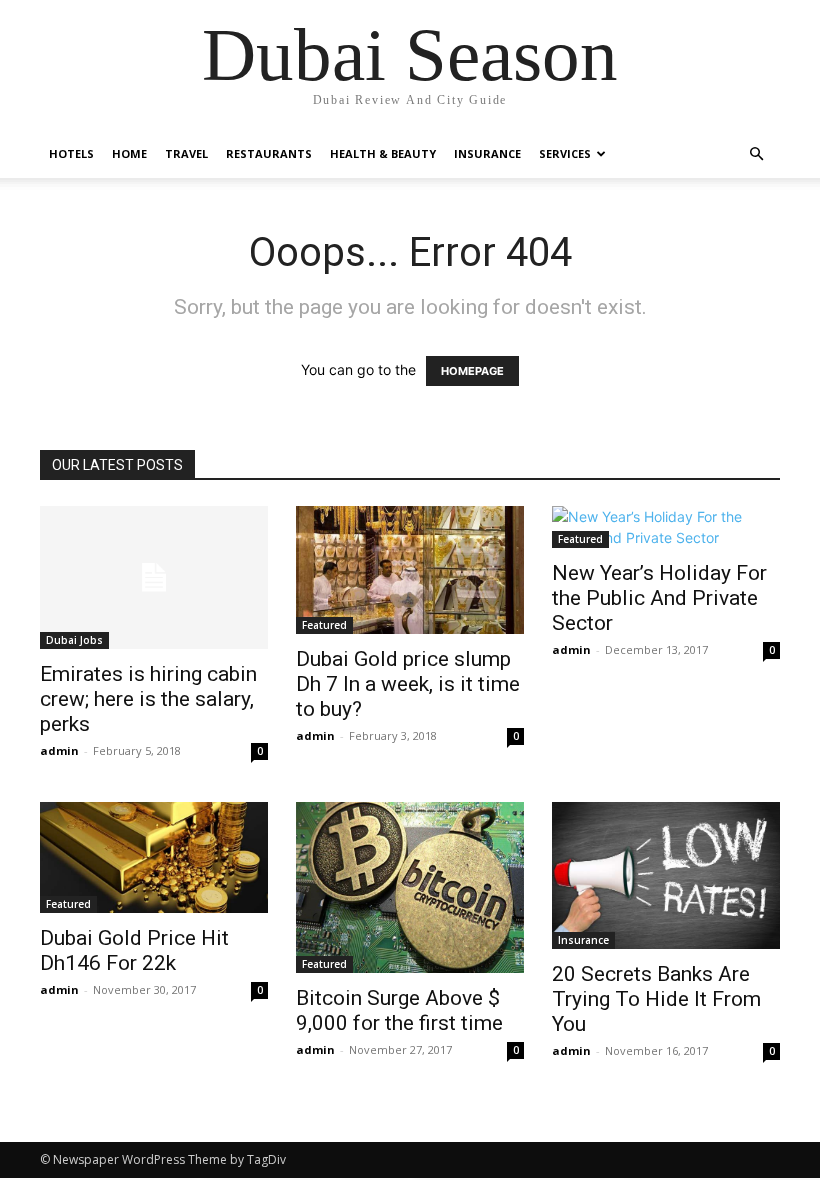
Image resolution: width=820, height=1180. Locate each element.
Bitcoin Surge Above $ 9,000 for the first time (399, 1010)
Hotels (71, 153)
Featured (324, 625)
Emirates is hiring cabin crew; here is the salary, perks (148, 699)
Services (565, 153)
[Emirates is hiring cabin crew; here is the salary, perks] (154, 577)
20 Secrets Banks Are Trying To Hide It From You (656, 999)
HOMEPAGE (472, 371)
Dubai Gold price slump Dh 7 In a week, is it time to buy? (408, 684)
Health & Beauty (383, 153)
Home (129, 153)
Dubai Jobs (74, 640)
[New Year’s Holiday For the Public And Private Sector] (666, 527)
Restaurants (269, 153)
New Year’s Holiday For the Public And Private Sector (659, 598)
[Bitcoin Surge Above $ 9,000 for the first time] (410, 887)
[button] (756, 154)
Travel (186, 153)
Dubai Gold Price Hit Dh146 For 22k (134, 950)
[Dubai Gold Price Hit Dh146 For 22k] (154, 857)
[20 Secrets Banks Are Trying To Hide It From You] (666, 875)
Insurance (487, 153)
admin (59, 750)
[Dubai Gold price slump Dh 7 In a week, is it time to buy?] (410, 570)
